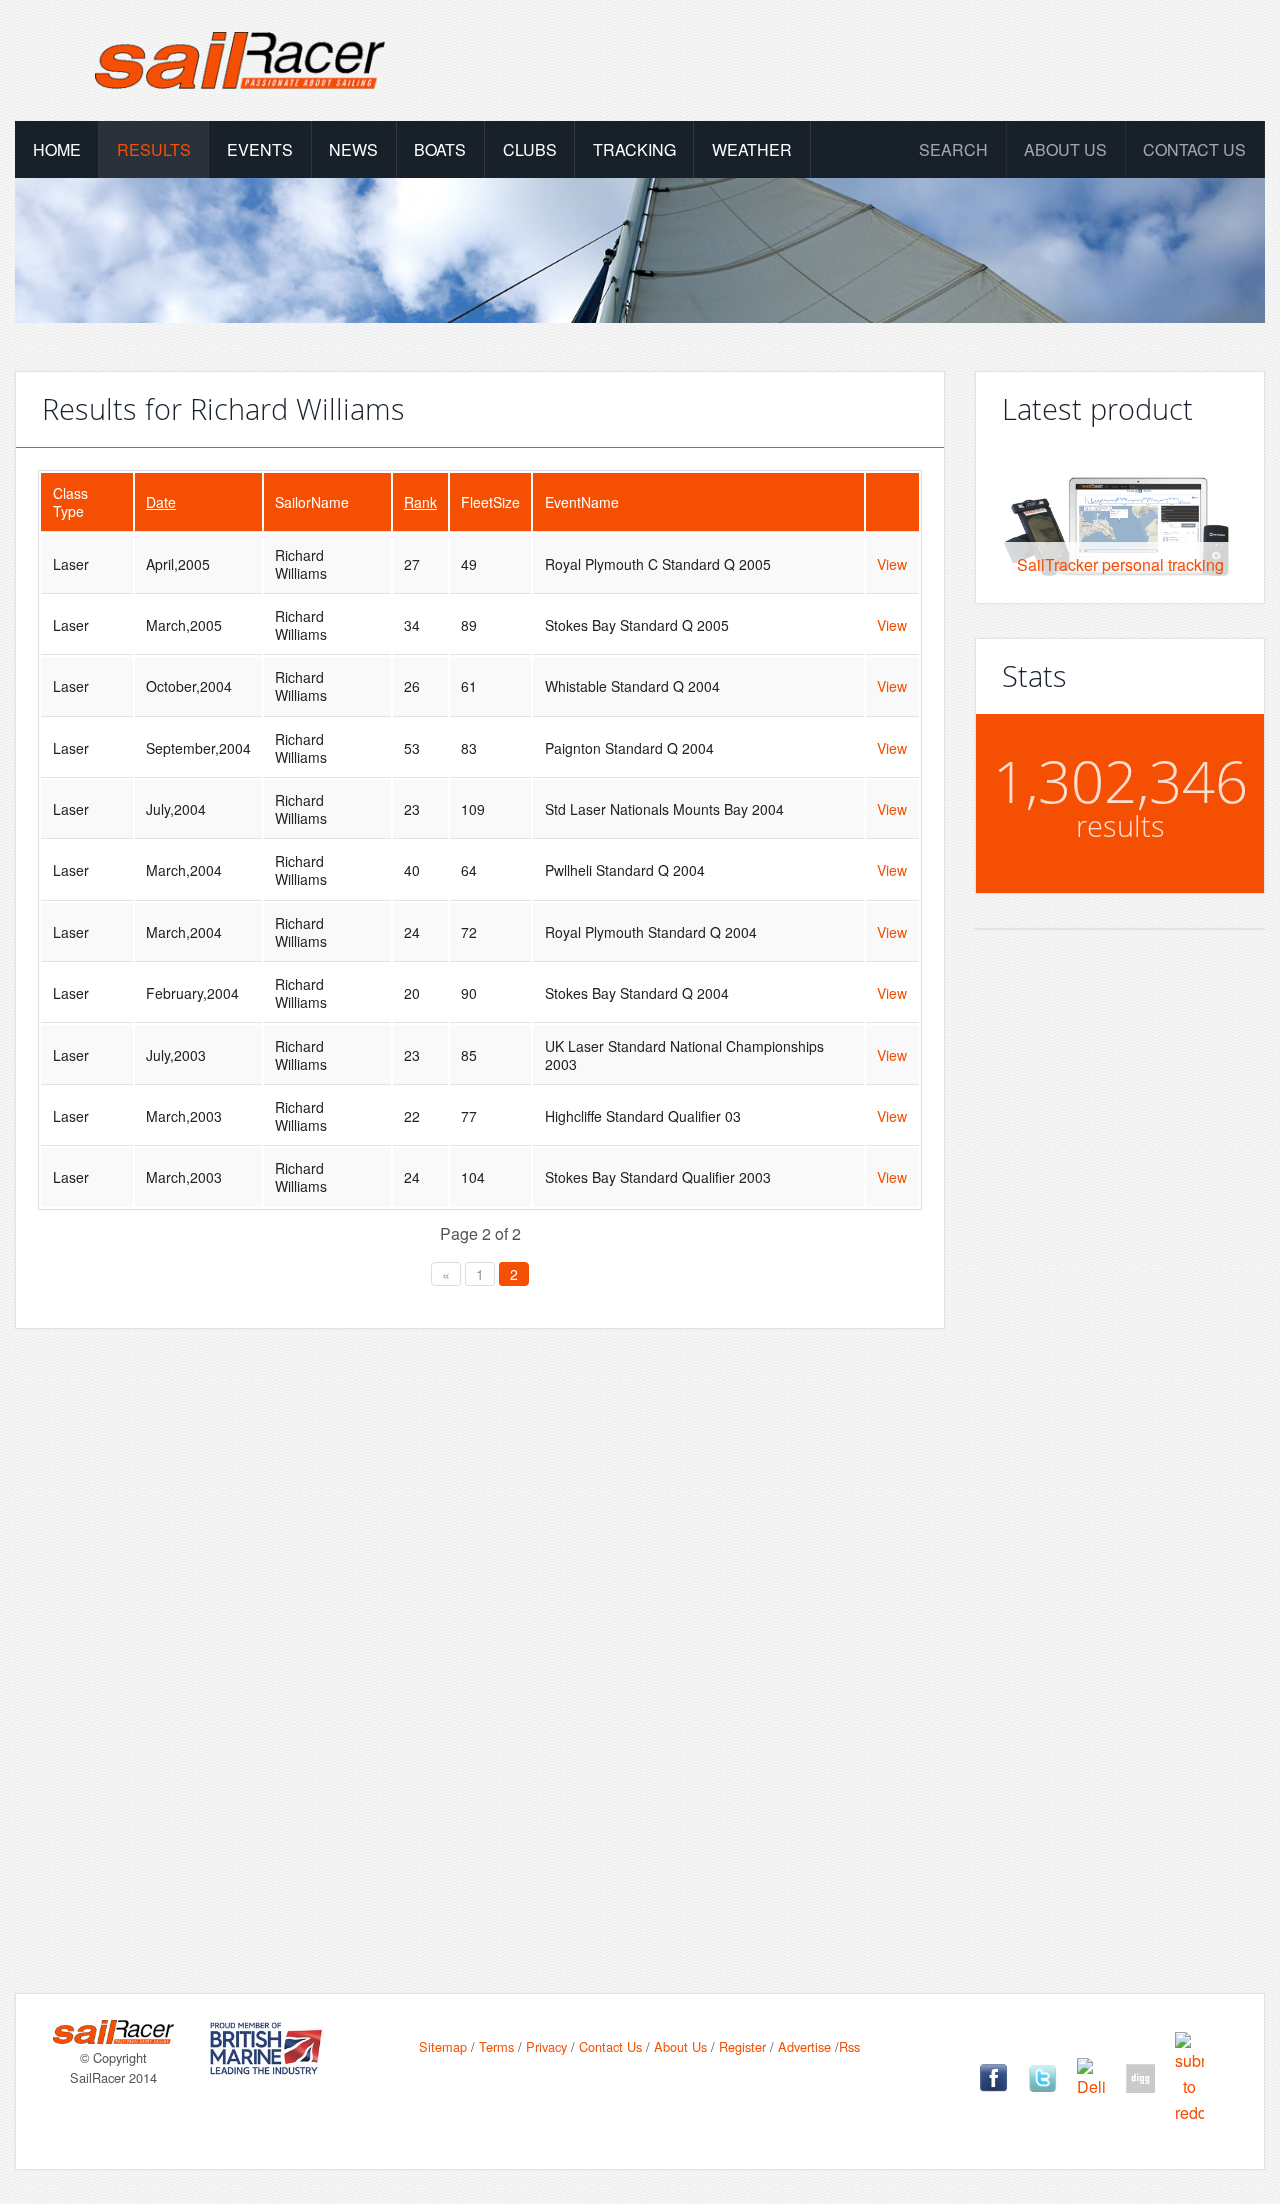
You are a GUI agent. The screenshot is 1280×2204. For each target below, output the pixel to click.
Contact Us (1194, 149)
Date (161, 502)
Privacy (546, 2046)
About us (1065, 149)
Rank (420, 502)
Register (742, 2046)
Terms (496, 2046)
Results (154, 149)
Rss (849, 2046)
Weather (752, 149)
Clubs (530, 149)
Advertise (804, 2046)
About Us (680, 2046)
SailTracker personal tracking (1120, 564)
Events (260, 149)
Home (57, 149)
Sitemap (443, 2046)
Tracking (634, 149)
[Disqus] (480, 1629)
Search (953, 149)
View (892, 564)
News (353, 149)
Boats (440, 149)
